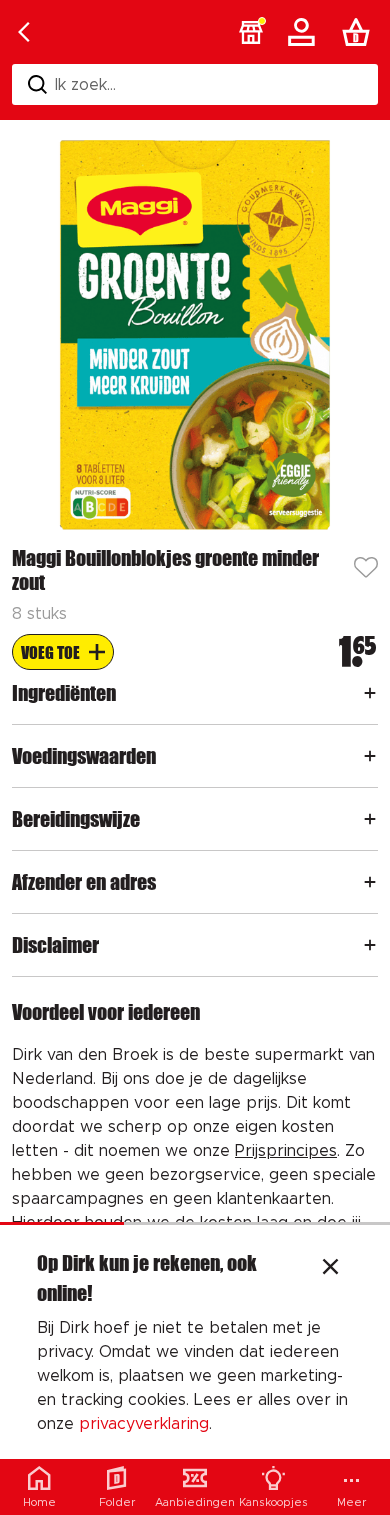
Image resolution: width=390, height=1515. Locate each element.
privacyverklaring (144, 1424)
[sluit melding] (330, 1269)
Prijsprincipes (286, 1151)
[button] (251, 32)
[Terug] (24, 32)
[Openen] (370, 693)
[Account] (305, 32)
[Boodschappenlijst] (360, 32)
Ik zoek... (85, 85)
